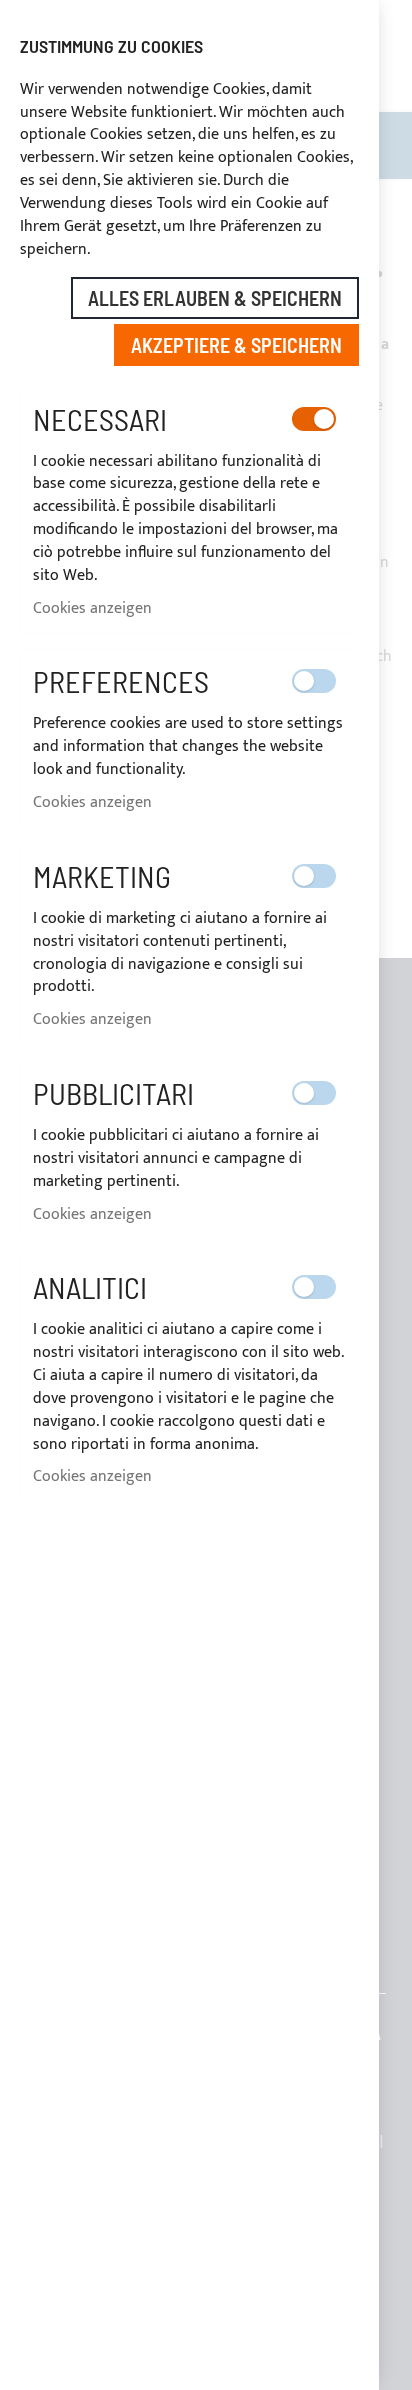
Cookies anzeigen (92, 608)
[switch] (314, 419)
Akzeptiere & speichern (236, 345)
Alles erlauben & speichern (215, 298)
